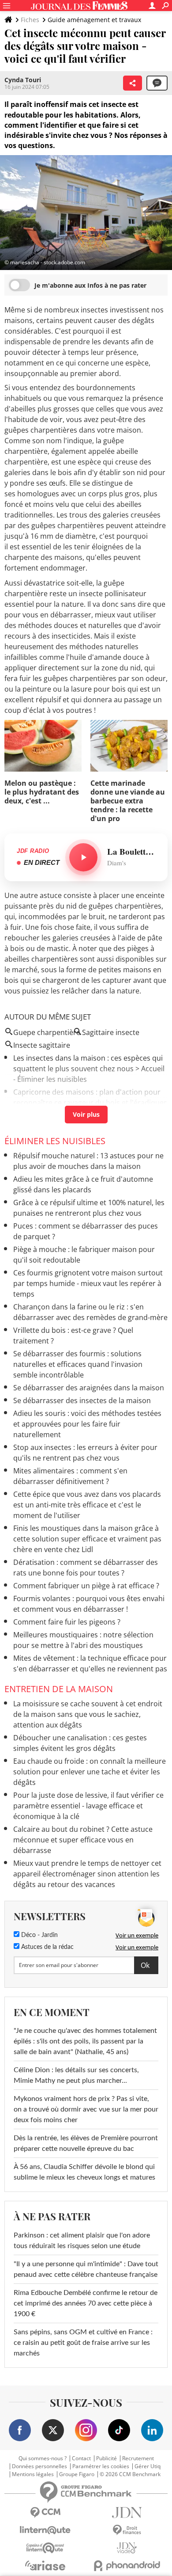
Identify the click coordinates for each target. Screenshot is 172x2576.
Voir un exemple (137, 1935)
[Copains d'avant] (45, 2548)
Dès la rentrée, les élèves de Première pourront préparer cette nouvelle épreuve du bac (86, 2143)
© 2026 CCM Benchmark (130, 2474)
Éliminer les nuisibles (55, 1141)
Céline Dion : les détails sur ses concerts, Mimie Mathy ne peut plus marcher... (76, 2075)
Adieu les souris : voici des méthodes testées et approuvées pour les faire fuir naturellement (87, 1424)
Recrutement (138, 2458)
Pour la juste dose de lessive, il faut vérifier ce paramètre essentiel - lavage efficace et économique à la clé (88, 1806)
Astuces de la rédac (47, 1947)
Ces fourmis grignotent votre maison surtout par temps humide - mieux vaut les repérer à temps (88, 1283)
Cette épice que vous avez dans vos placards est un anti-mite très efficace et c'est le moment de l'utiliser (87, 1505)
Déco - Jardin (39, 1935)
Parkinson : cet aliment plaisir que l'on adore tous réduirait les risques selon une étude (82, 2241)
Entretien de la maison (59, 1689)
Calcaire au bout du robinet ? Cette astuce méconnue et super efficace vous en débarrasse (83, 1840)
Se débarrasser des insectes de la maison (82, 1400)
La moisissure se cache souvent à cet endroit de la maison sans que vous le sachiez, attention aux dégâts (88, 1714)
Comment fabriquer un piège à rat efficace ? (86, 1586)
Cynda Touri (23, 80)
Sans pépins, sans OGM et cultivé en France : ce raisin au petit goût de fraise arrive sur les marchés (83, 2343)
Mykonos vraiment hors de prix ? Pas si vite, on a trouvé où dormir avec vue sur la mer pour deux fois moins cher (86, 2109)
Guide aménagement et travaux (94, 20)
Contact (81, 2458)
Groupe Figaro (77, 2474)
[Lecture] (83, 857)
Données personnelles (39, 2466)
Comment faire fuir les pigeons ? (67, 1622)
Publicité (107, 2458)
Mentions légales (33, 2474)
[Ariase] (45, 2565)
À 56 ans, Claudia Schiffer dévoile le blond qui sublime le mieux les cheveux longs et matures (84, 2172)
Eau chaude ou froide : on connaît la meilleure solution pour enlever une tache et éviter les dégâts (90, 1772)
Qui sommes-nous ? (43, 2458)
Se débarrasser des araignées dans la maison (89, 1388)
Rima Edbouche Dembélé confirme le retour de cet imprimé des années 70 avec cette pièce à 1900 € (86, 2303)
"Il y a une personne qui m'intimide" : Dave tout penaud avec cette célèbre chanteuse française (86, 2269)
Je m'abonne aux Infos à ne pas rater (90, 285)
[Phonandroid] (127, 2566)
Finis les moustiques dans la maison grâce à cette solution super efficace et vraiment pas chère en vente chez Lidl (87, 1539)
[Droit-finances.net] (127, 2530)
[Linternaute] (45, 2530)
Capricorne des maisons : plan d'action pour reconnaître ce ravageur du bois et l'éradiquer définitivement (90, 1103)
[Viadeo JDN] (127, 2548)
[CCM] (45, 2513)
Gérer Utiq (148, 2466)
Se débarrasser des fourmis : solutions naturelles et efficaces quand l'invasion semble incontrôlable (78, 1364)
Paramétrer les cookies (101, 2466)
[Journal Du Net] (127, 2513)
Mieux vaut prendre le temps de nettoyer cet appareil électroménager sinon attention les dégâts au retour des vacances (87, 1874)
